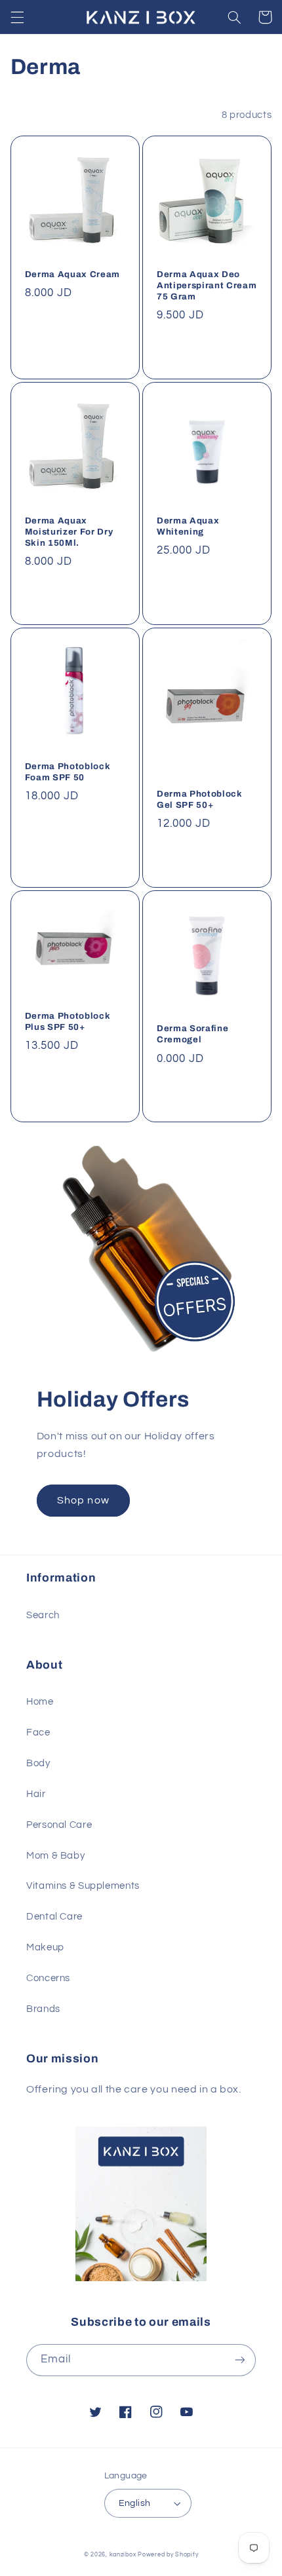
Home (40, 1702)
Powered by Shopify (168, 2555)
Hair (36, 1794)
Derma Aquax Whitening (188, 526)
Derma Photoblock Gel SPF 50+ (200, 799)
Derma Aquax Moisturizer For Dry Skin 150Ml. (69, 532)
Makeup (45, 1947)
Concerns (48, 1978)
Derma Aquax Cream (72, 274)
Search (43, 1615)
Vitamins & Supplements (83, 1886)
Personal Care (59, 1825)
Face (38, 1733)
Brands (43, 2009)
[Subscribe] (240, 2360)
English (135, 2503)
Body (38, 1763)
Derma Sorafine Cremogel (192, 1034)
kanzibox (123, 2555)
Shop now (83, 1500)
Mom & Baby (55, 1856)
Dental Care (54, 1917)
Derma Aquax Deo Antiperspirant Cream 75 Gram (207, 285)
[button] (17, 17)
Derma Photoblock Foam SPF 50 (68, 772)
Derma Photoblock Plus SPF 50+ (68, 1021)
